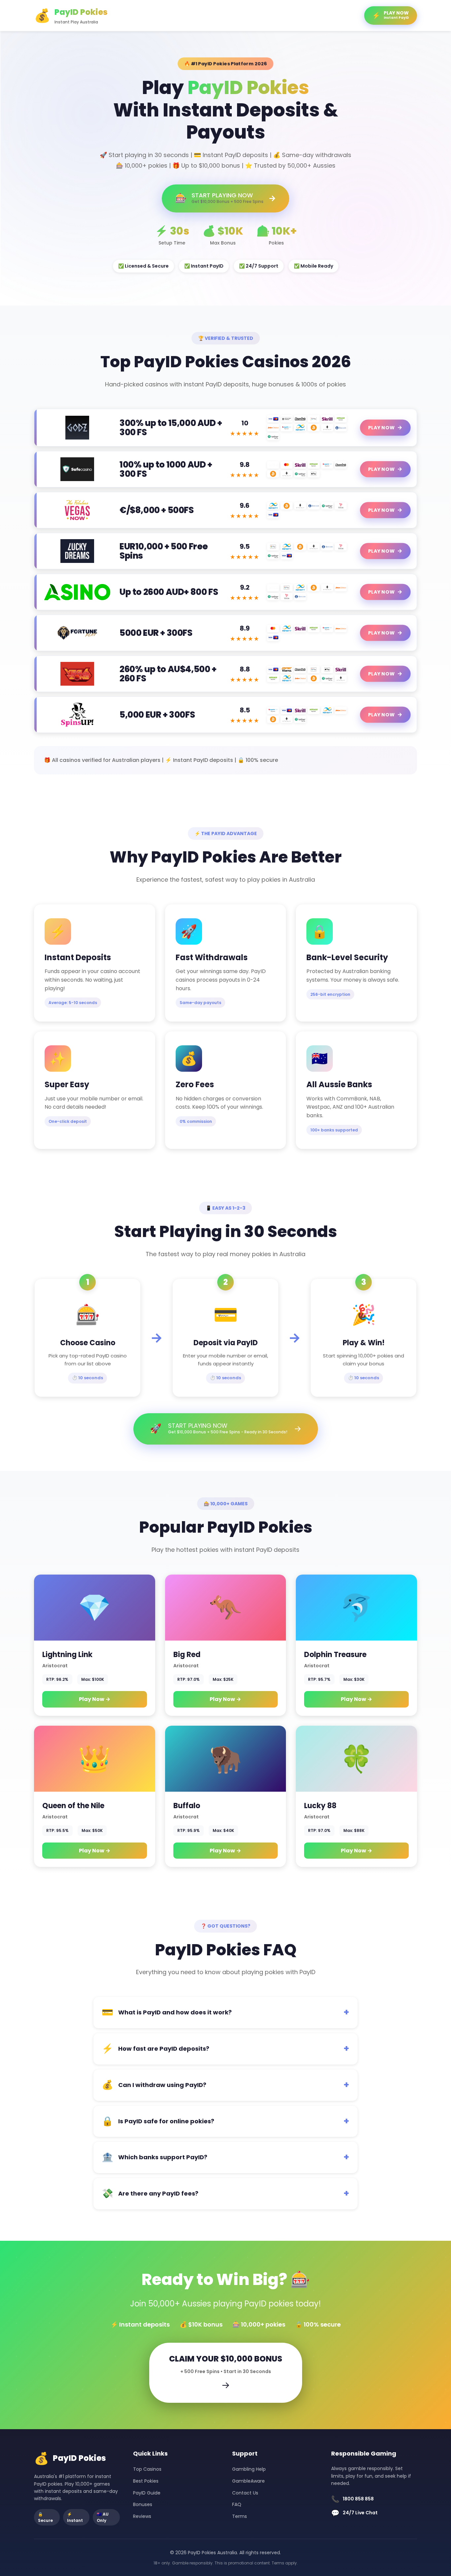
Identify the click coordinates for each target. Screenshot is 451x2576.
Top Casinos (147, 2469)
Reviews (142, 2516)
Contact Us (245, 2493)
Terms (240, 2516)
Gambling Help (249, 2469)
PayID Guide (147, 2493)
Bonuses (143, 2504)
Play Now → (95, 1699)
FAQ (237, 2504)
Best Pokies (146, 2481)
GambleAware (248, 2481)
